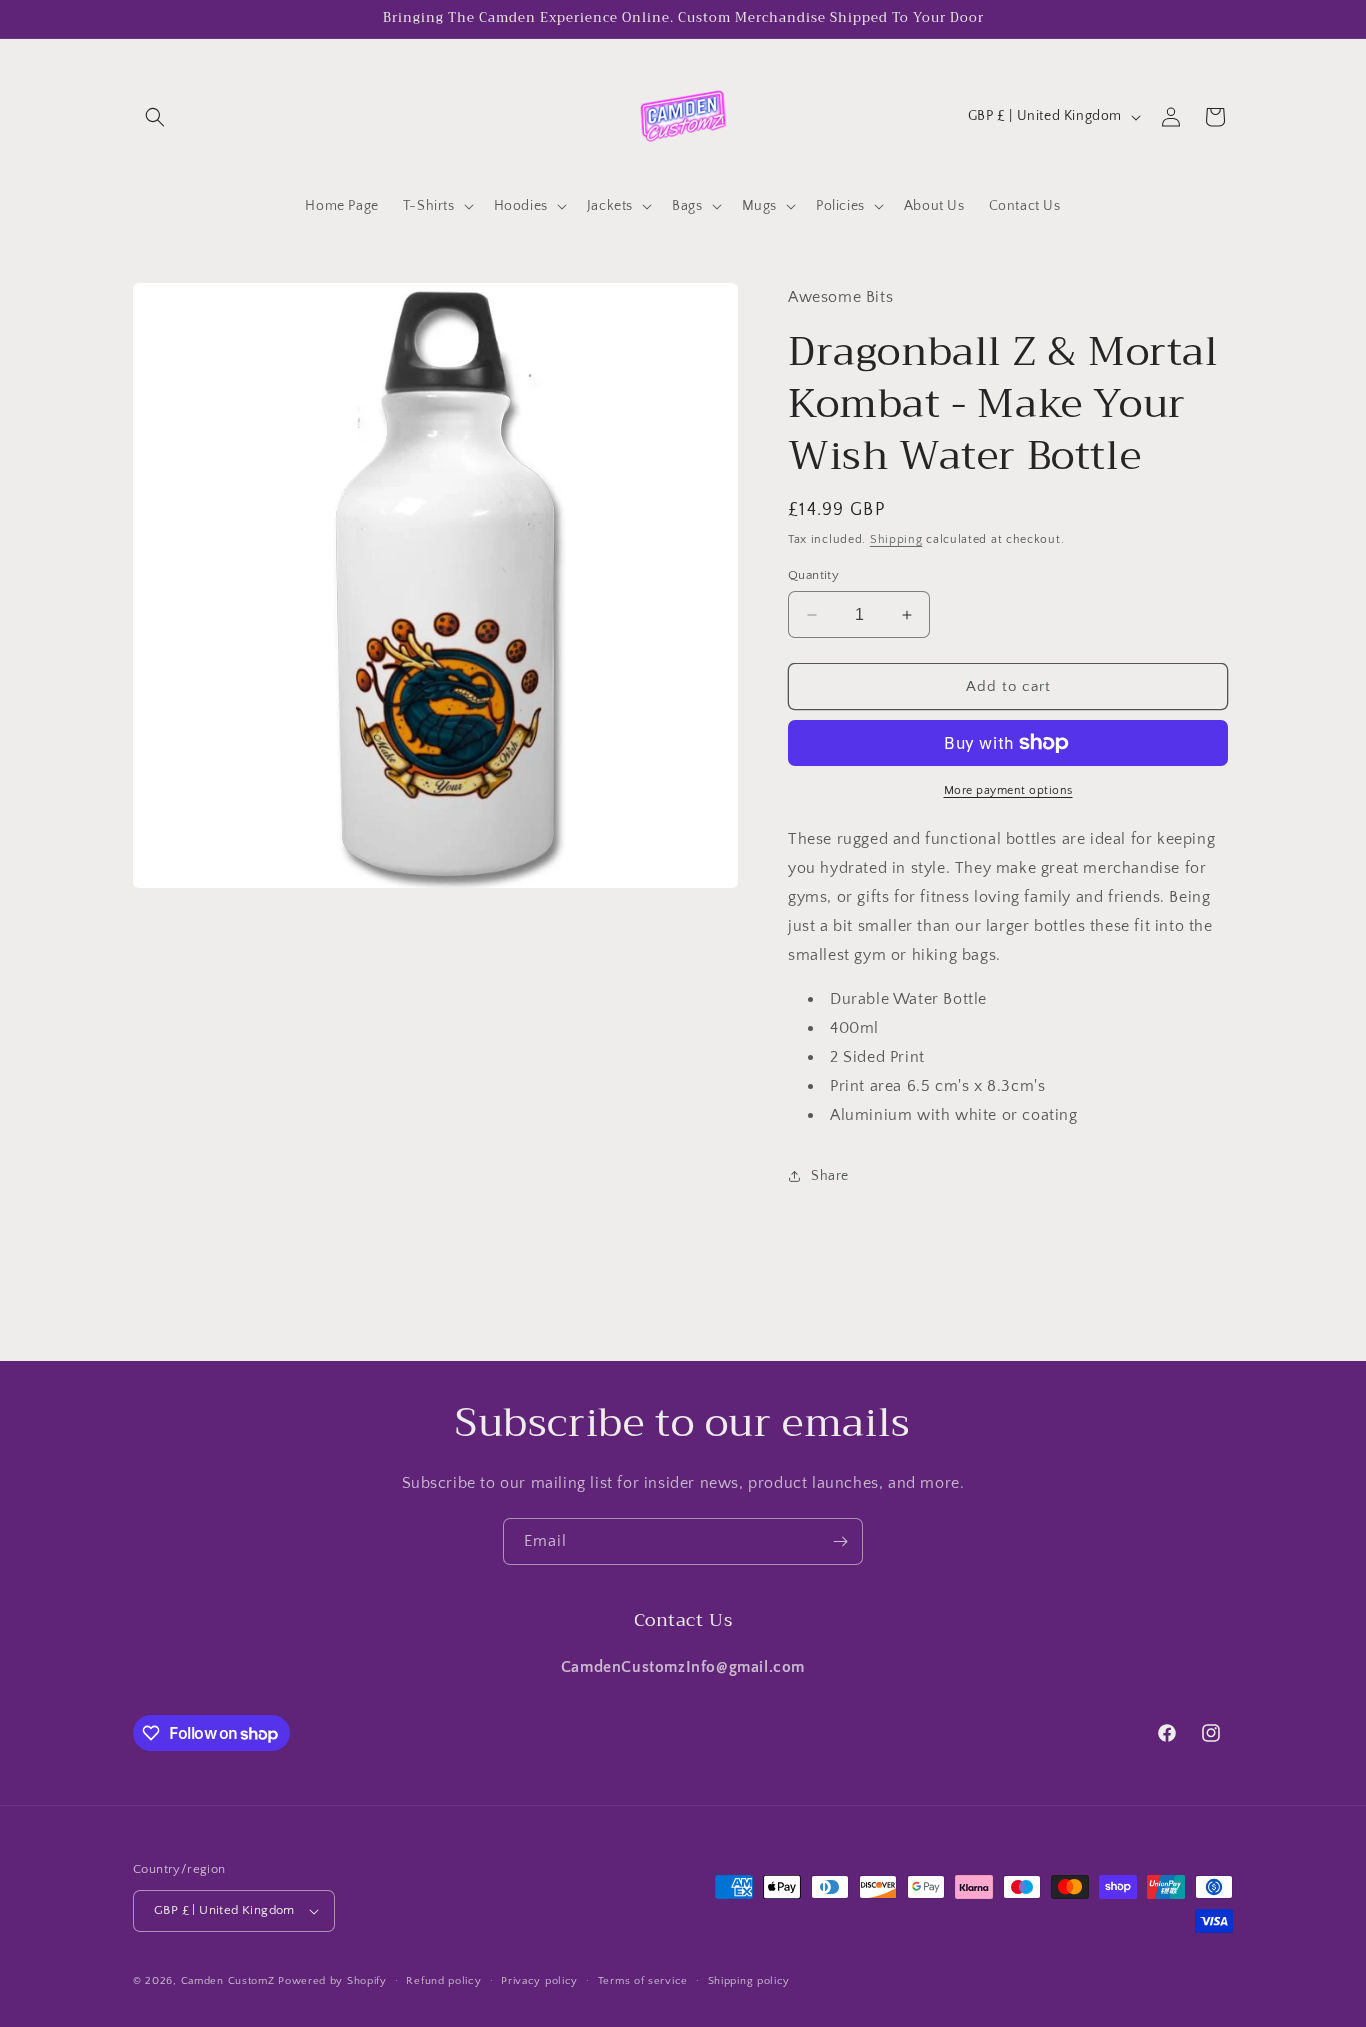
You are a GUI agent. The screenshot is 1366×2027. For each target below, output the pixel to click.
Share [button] (830, 1176)
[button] (155, 117)
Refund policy (443, 1981)
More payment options (1008, 790)
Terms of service (643, 1981)
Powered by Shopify (332, 1981)
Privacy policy (539, 1981)
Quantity (813, 575)
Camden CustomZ (228, 1981)
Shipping (896, 539)
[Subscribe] (840, 1541)
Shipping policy (749, 1981)
